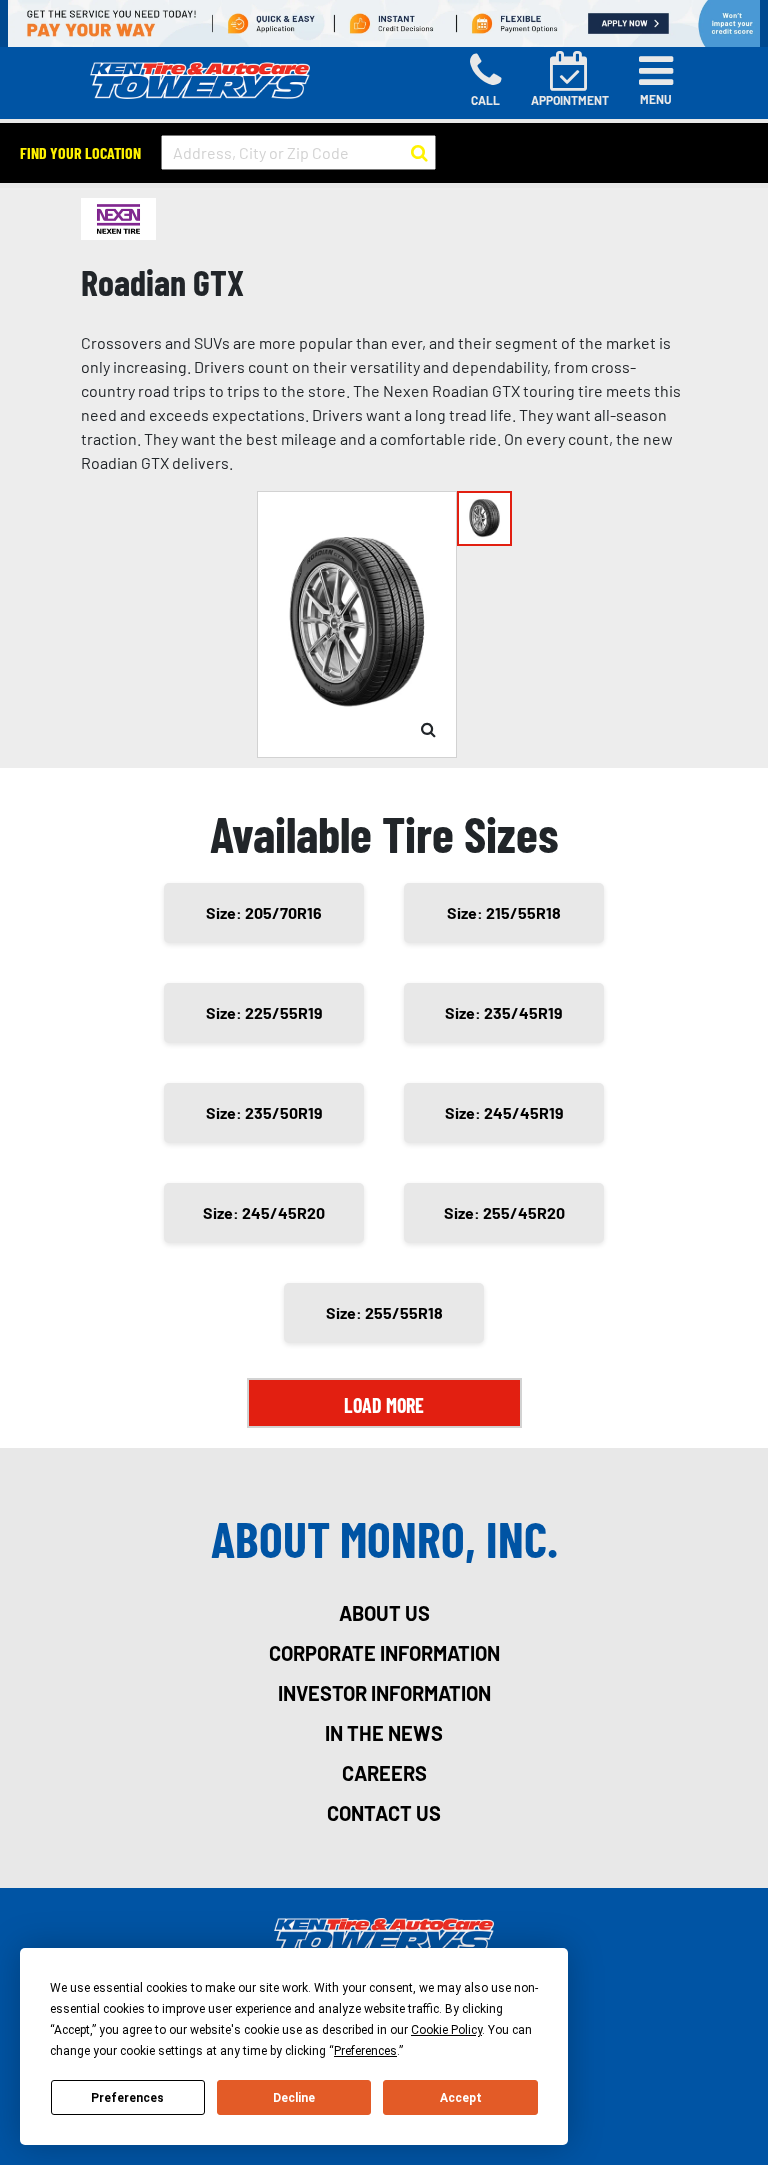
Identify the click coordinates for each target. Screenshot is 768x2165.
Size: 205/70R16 (264, 912)
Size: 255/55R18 (384, 1312)
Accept (461, 2098)
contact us (384, 1813)
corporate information (384, 1653)
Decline (294, 2098)
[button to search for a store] (419, 153)
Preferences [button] (365, 2051)
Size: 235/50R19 (264, 1112)
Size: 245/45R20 (264, 1212)
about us (384, 1613)
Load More (384, 1405)
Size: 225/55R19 (264, 1012)
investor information (384, 1693)
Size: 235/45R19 (504, 1012)
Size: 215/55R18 (504, 912)
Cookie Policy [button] (446, 2030)
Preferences (127, 2098)
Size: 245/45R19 (504, 1112)
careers (384, 1773)
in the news (384, 1733)
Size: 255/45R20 (504, 1212)
